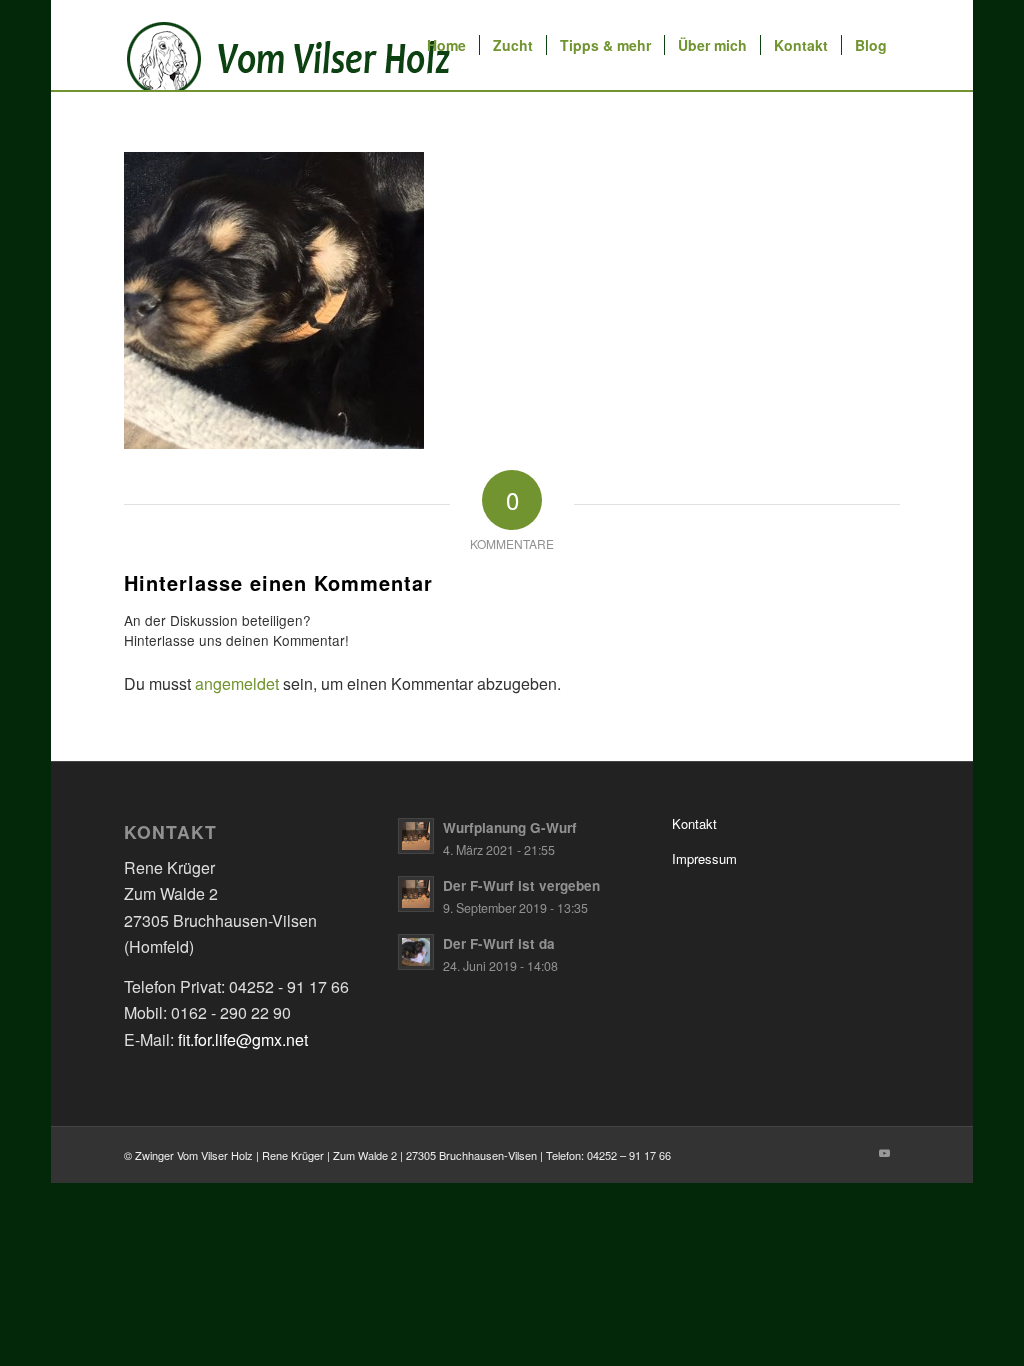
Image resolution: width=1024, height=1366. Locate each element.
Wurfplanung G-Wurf (510, 827)
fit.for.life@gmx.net (243, 1039)
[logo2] (294, 45)
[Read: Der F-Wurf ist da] (416, 952)
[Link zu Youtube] (885, 1152)
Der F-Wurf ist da (499, 943)
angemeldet (237, 683)
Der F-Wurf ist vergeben (521, 885)
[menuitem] (446, 45)
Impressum (704, 858)
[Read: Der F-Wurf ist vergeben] (416, 894)
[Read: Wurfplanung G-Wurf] (416, 836)
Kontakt (694, 823)
